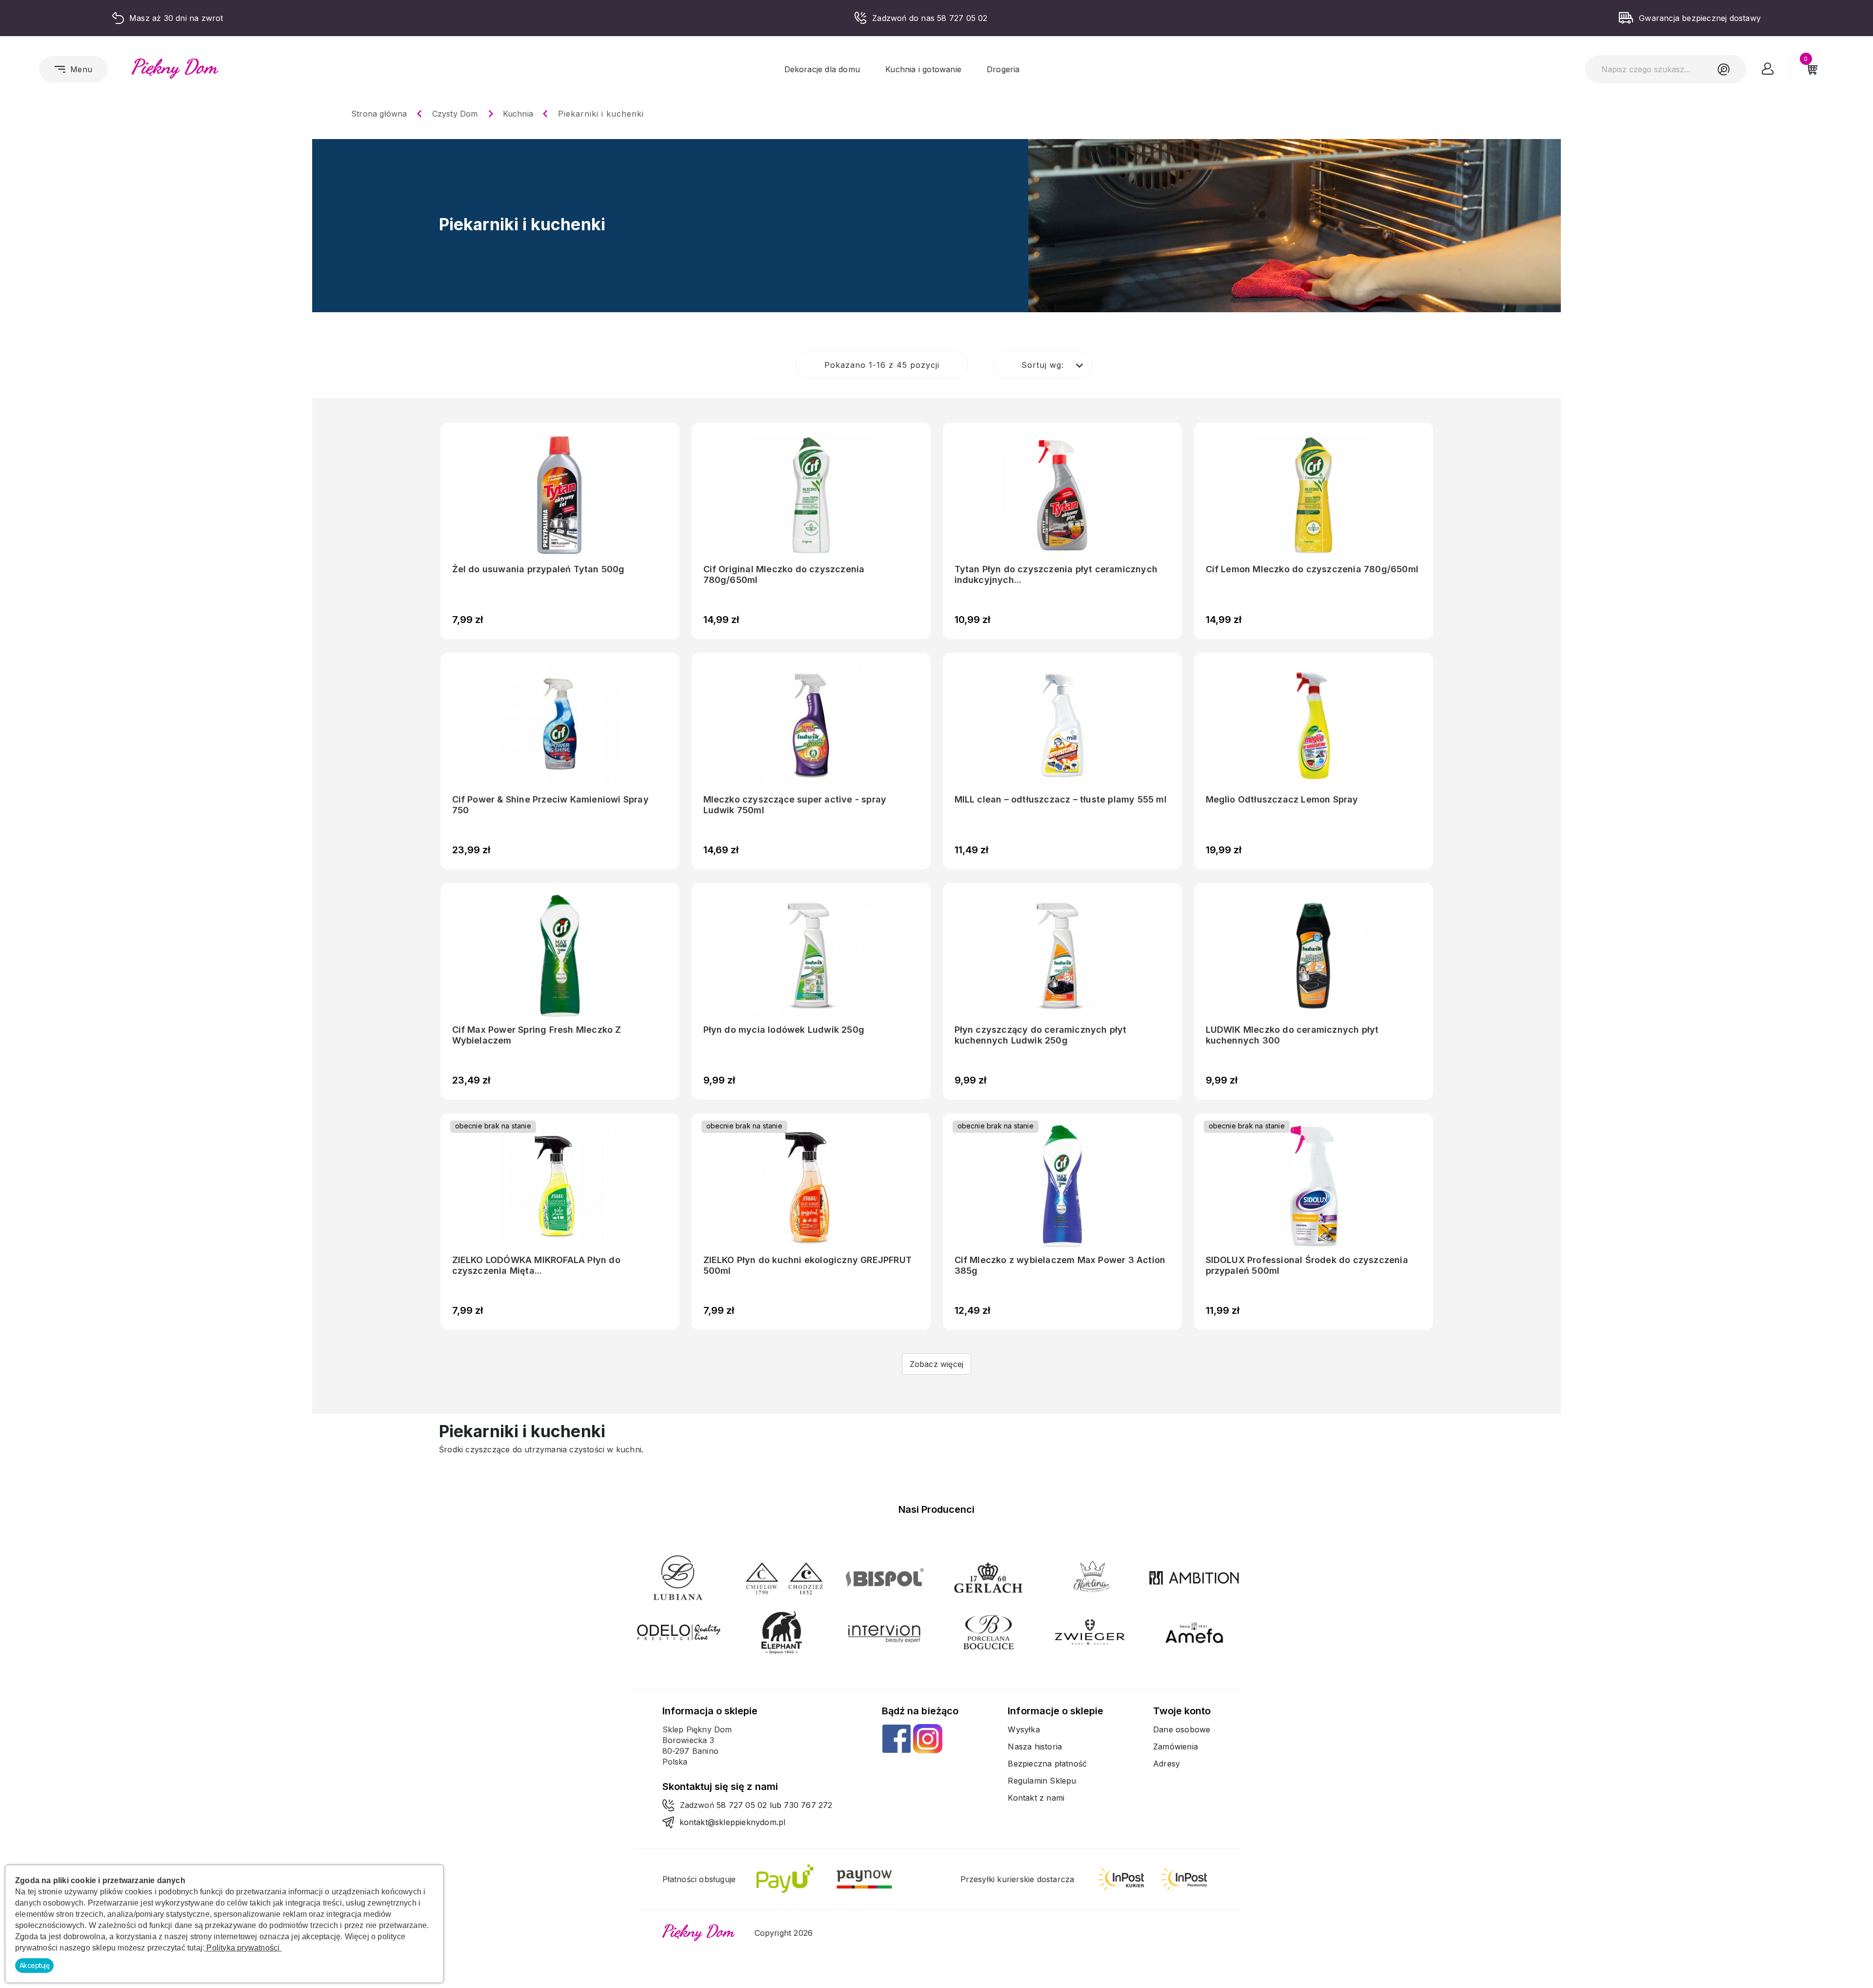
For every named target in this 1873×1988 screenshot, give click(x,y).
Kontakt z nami (1036, 1798)
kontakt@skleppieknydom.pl (733, 1822)
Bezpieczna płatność (1047, 1764)
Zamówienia (1176, 1747)
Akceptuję (35, 1965)
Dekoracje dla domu (822, 69)
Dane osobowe (1182, 1729)
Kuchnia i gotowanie (923, 69)
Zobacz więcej (937, 1364)
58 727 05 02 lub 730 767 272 (775, 1805)
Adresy (1166, 1764)
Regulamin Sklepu (1042, 1781)
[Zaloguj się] (1768, 71)
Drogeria (1003, 69)
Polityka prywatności (243, 1948)
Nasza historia (1035, 1747)
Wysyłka (1024, 1729)
